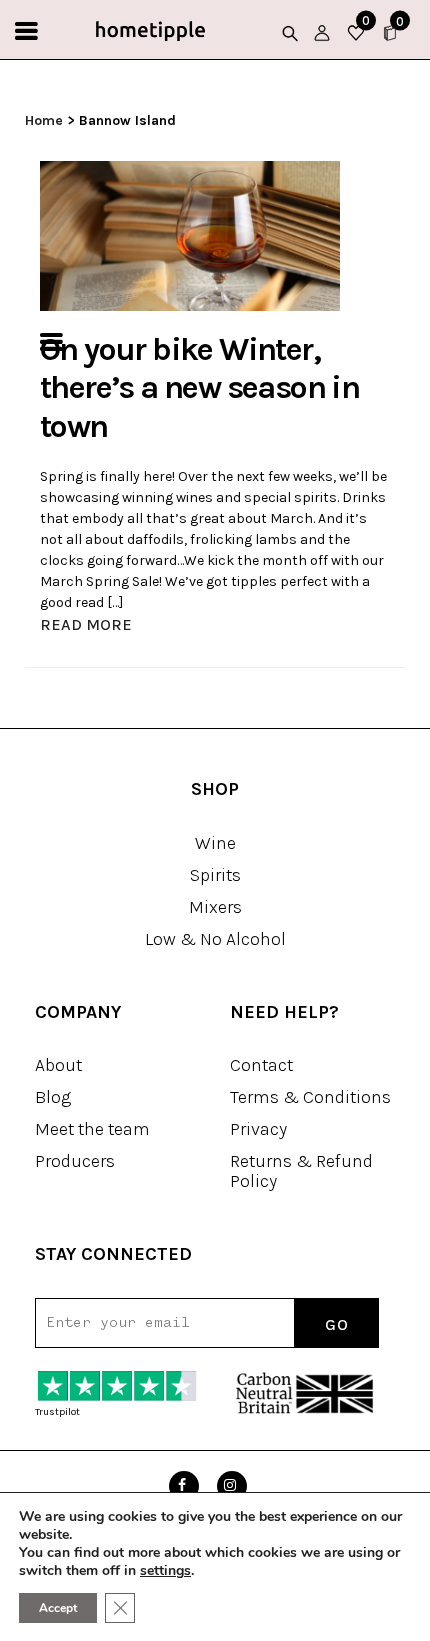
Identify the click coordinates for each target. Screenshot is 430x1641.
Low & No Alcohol (215, 939)
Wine (215, 843)
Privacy (258, 1129)
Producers (75, 1161)
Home (44, 120)
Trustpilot (57, 1412)
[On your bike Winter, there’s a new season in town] (190, 234)
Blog (53, 1097)
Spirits (215, 875)
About (58, 1065)
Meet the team (92, 1129)
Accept (58, 1608)
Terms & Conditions (310, 1097)
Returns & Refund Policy (301, 1171)
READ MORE (86, 624)
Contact (261, 1065)
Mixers (215, 907)
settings (165, 1571)
